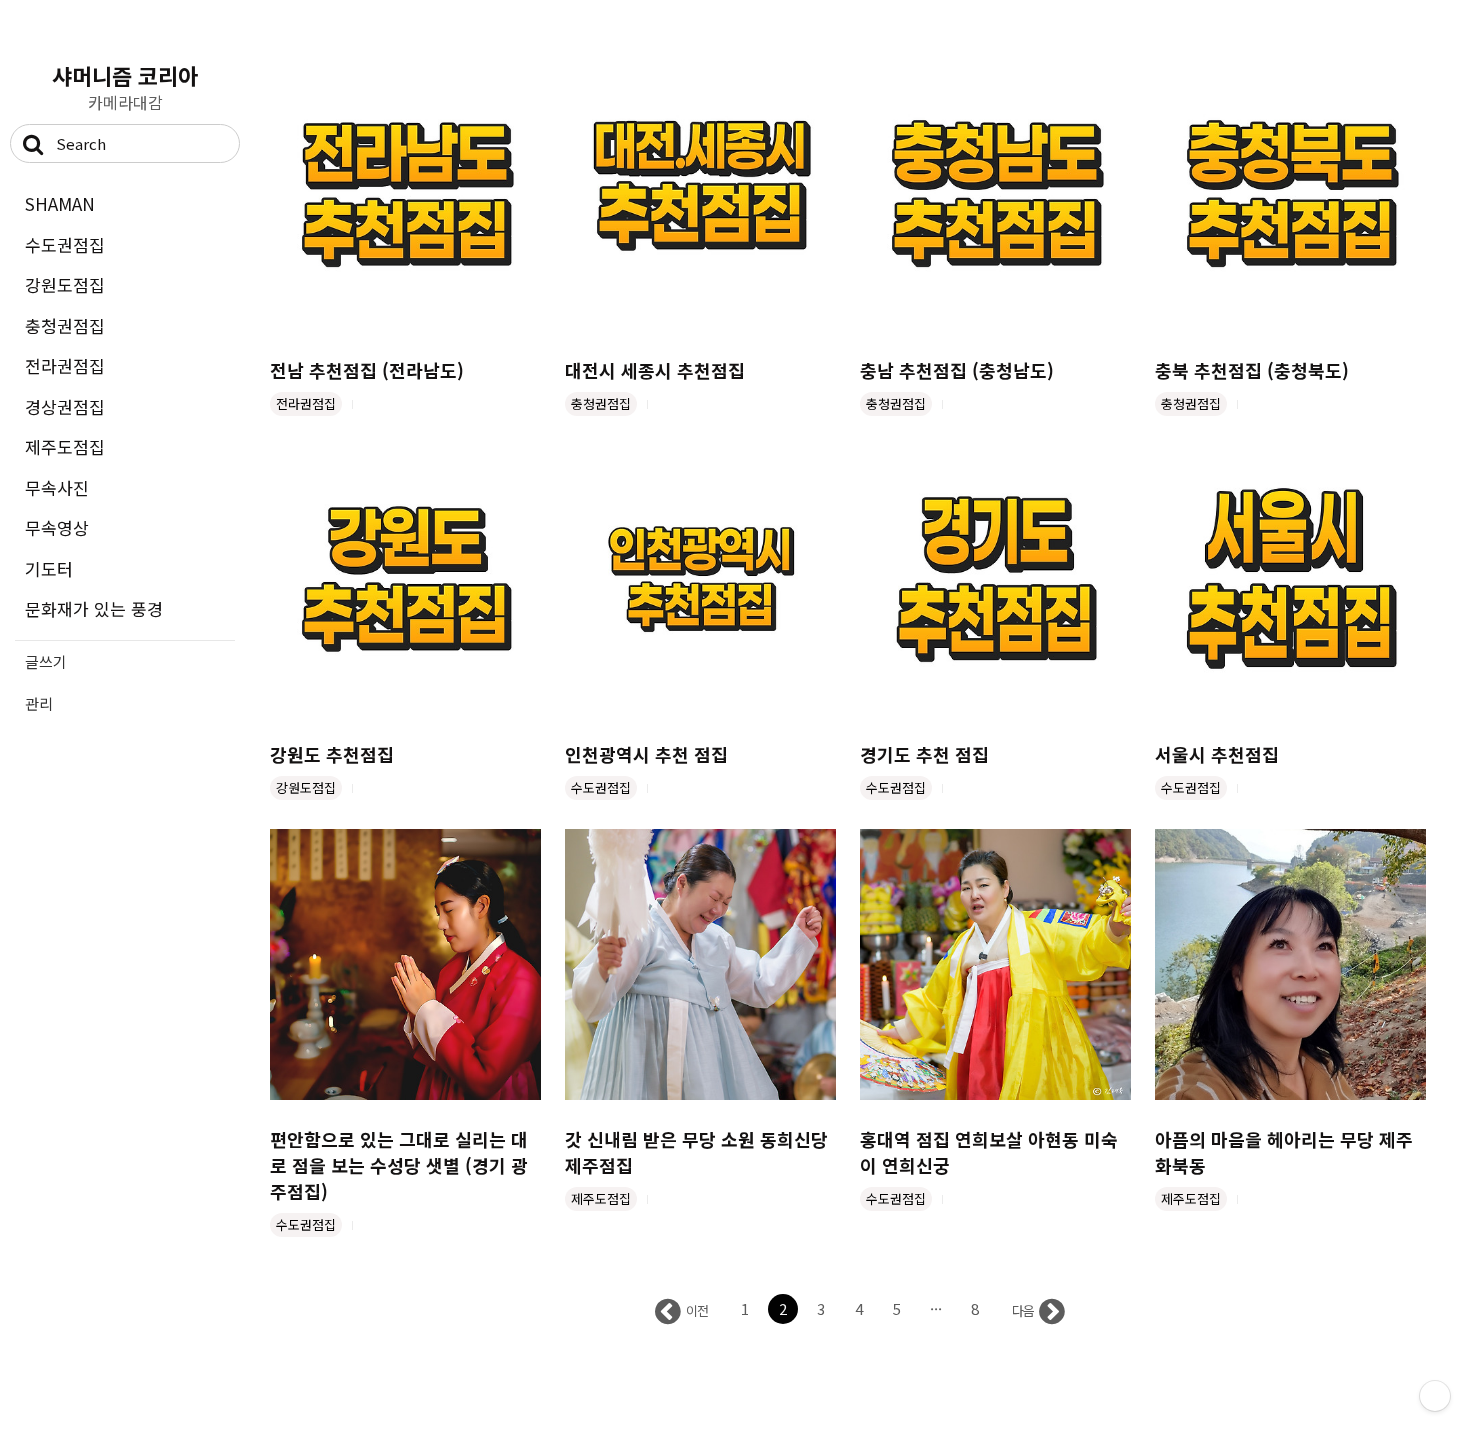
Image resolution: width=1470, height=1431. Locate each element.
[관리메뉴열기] (1435, 1396)
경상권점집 (65, 406)
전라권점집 (65, 365)
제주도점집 (65, 446)
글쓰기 (46, 661)
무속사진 (57, 487)
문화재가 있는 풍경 (94, 608)
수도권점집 (65, 244)
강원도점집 (65, 284)
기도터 (49, 568)
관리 (39, 703)
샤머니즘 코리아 (125, 75)
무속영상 (57, 527)
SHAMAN (60, 203)
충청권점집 (65, 325)
